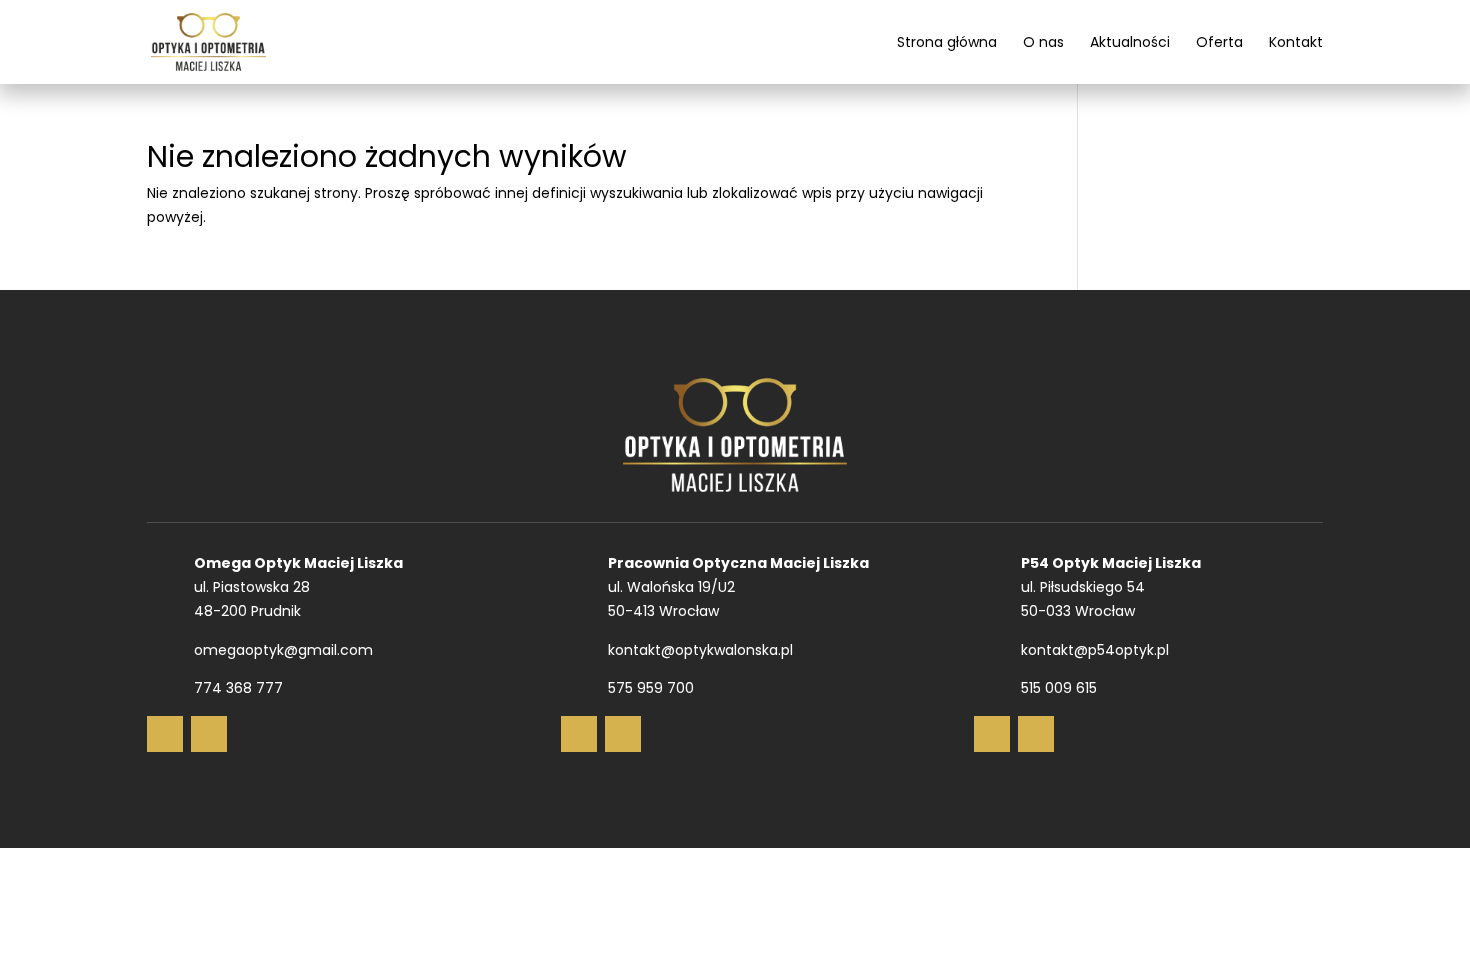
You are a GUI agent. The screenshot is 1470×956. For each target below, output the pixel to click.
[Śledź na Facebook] (165, 734)
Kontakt (1296, 43)
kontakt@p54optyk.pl (1095, 650)
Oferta (1219, 43)
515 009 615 (1059, 688)
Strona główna (947, 43)
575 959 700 (651, 688)
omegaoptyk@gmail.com (283, 650)
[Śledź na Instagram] (209, 734)
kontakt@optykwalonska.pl (700, 650)
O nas (1043, 43)
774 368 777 (238, 688)
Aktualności (1130, 43)
